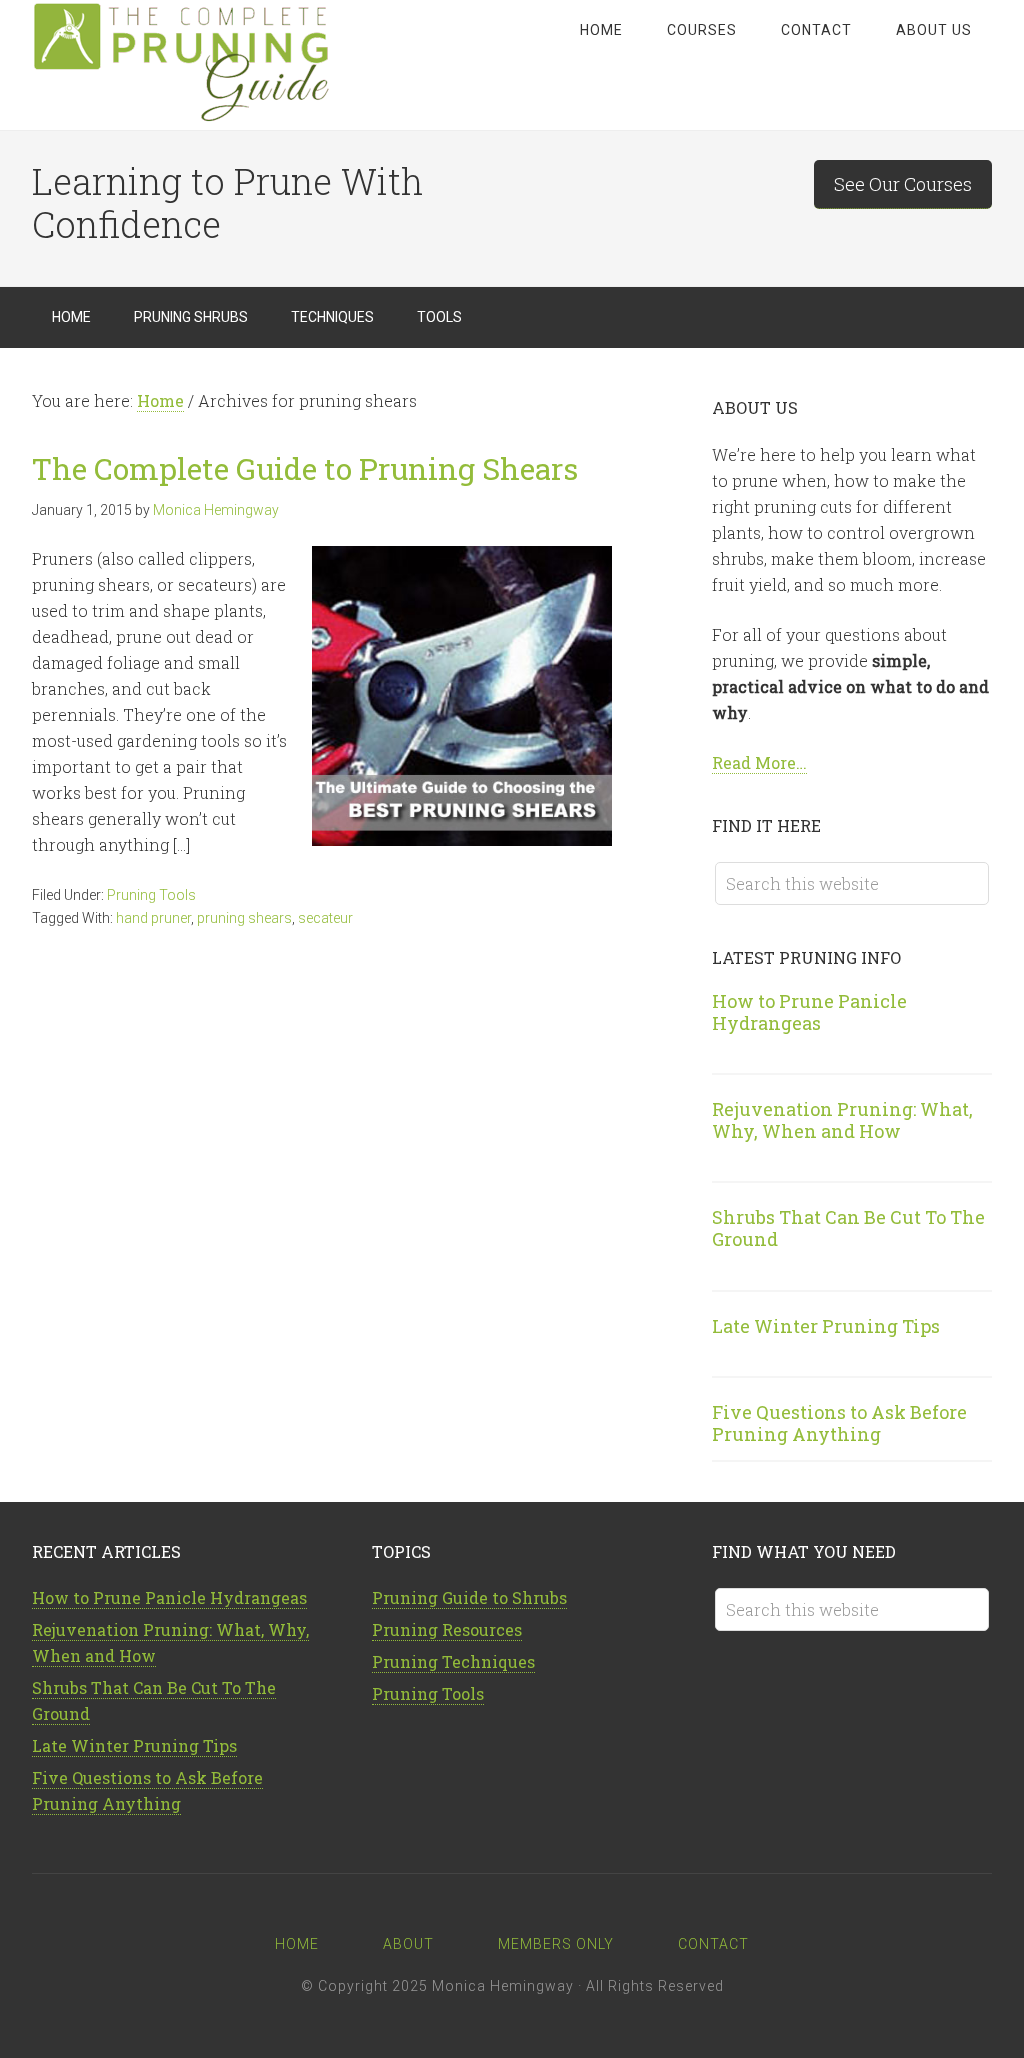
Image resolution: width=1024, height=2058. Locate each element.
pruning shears (244, 918)
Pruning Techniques (453, 1661)
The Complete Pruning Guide (192, 65)
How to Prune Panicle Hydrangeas (809, 1012)
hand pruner (153, 918)
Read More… (759, 762)
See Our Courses (903, 184)
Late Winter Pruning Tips (826, 1326)
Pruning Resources (447, 1629)
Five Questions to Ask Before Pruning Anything (839, 1423)
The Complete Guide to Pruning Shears (305, 468)
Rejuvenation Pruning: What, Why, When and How (842, 1120)
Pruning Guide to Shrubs (469, 1597)
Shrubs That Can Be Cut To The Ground (848, 1228)
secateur (325, 918)
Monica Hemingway (503, 1986)
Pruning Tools (151, 895)
